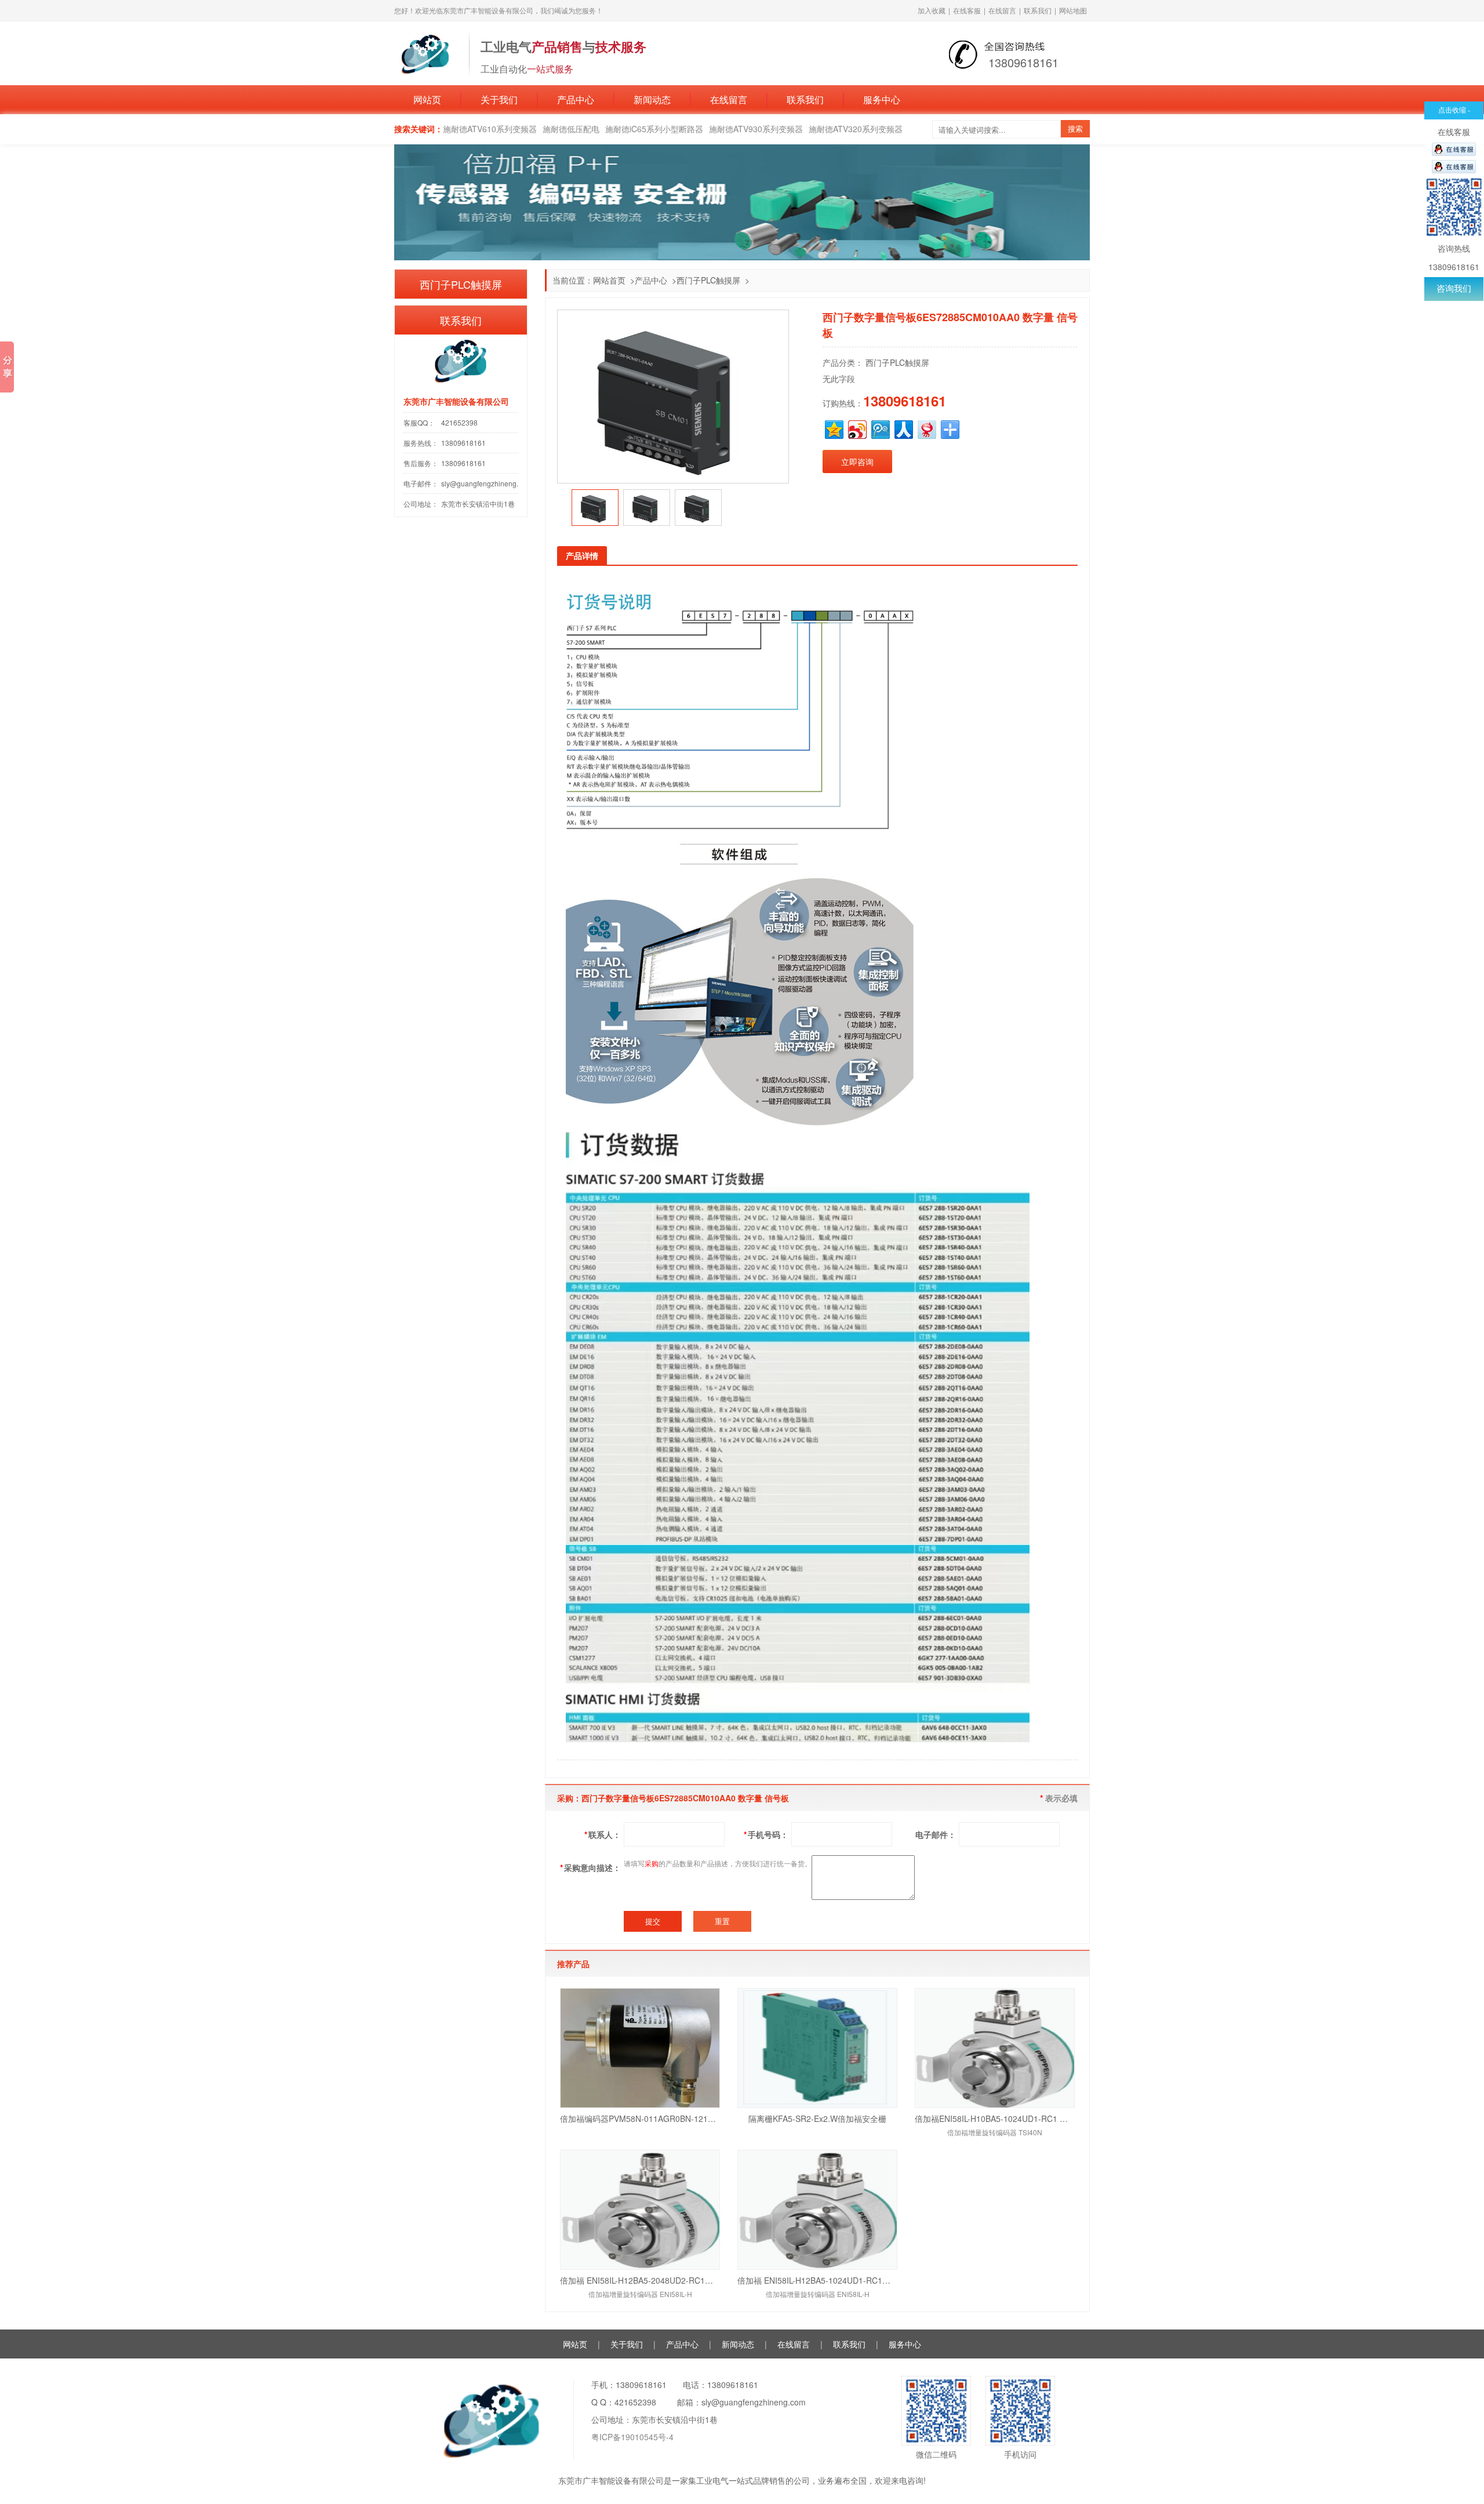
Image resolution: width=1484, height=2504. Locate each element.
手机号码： (766, 1834)
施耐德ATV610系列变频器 (490, 129)
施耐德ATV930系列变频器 (756, 129)
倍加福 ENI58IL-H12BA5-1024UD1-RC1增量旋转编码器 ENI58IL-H (817, 2280)
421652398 (459, 422)
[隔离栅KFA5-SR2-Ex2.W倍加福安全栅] (817, 2048)
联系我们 (1038, 10)
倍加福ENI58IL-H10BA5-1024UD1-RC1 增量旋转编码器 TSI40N (995, 2118)
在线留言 (1002, 10)
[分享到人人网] (903, 428)
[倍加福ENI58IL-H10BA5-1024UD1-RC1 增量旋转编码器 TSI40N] (995, 2048)
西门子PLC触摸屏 (708, 280)
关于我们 (499, 99)
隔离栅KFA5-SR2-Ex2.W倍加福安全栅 (817, 2118)
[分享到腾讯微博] (880, 428)
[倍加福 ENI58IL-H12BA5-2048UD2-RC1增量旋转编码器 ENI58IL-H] (640, 2210)
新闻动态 (652, 99)
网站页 (427, 99)
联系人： (603, 1834)
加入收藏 (932, 10)
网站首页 (609, 280)
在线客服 (967, 10)
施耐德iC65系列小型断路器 (654, 129)
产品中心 (576, 99)
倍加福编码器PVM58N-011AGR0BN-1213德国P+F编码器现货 (640, 2118)
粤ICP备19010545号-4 (632, 2437)
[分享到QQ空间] (833, 428)
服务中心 (882, 99)
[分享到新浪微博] (856, 428)
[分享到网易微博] (926, 428)
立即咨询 (857, 461)
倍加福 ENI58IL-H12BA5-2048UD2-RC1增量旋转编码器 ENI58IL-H (640, 2280)
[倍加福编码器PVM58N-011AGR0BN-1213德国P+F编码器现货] (640, 2048)
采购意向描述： (590, 1867)
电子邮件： (936, 1834)
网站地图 (1073, 10)
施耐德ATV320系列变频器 (856, 129)
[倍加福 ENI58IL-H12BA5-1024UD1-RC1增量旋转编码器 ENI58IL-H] (817, 2210)
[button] (563, 508)
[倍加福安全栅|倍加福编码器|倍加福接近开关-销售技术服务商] (426, 52)
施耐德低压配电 (571, 129)
